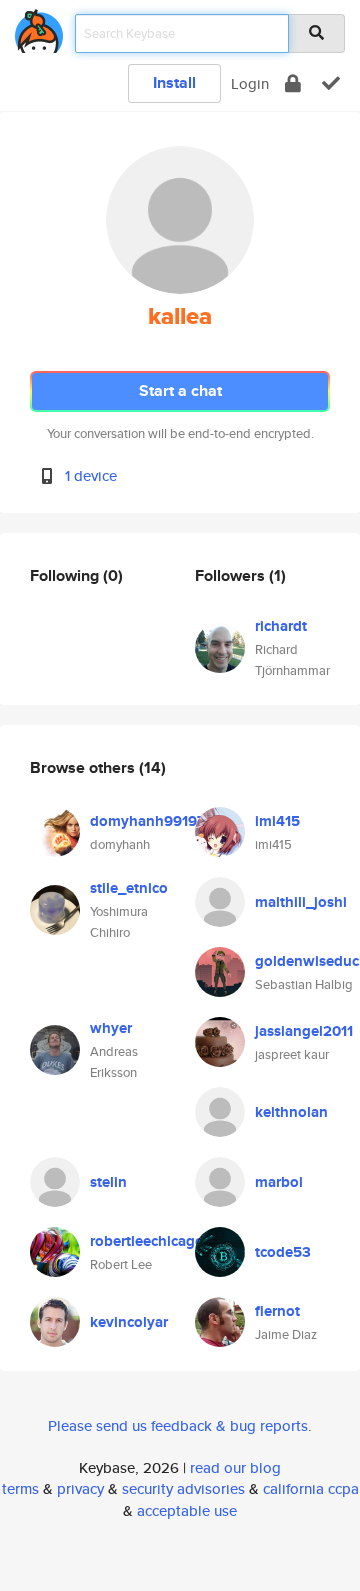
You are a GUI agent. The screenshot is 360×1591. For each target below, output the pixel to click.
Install (174, 82)
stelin (108, 1182)
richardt (281, 626)
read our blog (235, 1467)
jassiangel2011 (304, 1031)
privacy (80, 1488)
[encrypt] (293, 83)
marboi (279, 1182)
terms (20, 1488)
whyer (111, 1028)
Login (250, 83)
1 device (91, 475)
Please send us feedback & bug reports (178, 1425)
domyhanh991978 (152, 821)
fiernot (277, 1311)
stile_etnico (129, 888)
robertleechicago (147, 1241)
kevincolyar (129, 1322)
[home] (39, 27)
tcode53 (283, 1252)
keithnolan (291, 1112)
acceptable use (187, 1510)
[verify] (331, 83)
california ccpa (311, 1488)
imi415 (277, 821)
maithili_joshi (301, 902)
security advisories (183, 1488)
